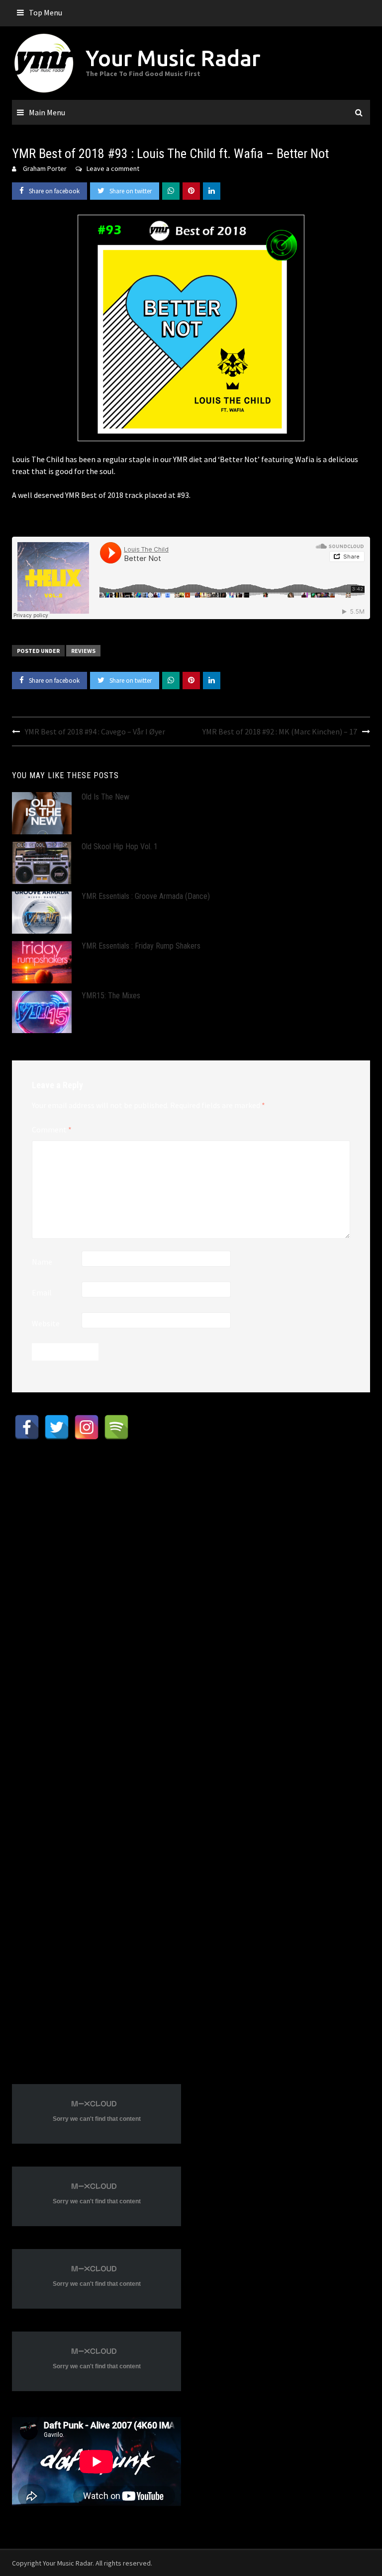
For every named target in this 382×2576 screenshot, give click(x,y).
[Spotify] (116, 1427)
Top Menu (46, 12)
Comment (52, 1129)
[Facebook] (27, 1427)
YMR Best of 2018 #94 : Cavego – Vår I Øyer (95, 731)
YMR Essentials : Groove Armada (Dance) (146, 896)
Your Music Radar (173, 58)
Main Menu (47, 112)
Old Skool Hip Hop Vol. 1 (120, 846)
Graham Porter (45, 168)
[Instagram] (87, 1427)
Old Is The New (105, 797)
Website (46, 1323)
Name (42, 1262)
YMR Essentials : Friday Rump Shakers (141, 946)
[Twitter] (57, 1427)
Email (42, 1292)
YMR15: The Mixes (111, 996)
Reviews (83, 651)
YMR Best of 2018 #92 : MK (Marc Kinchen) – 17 (280, 731)
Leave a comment (113, 168)
